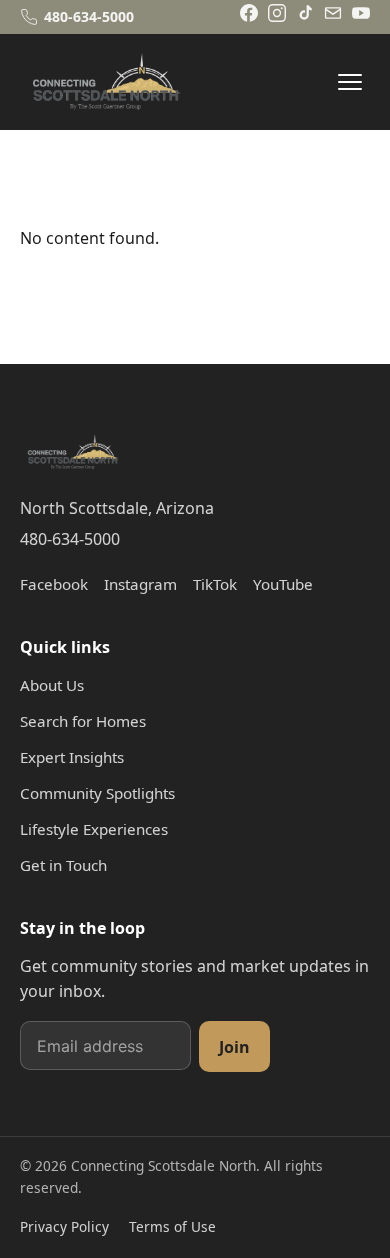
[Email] (333, 13)
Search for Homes (83, 721)
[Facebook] (249, 13)
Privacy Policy (64, 1226)
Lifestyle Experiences (94, 829)
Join (234, 1047)
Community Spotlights (97, 793)
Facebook (54, 584)
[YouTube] (361, 13)
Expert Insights (72, 757)
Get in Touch (63, 865)
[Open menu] (350, 82)
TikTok (215, 584)
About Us (52, 685)
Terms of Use (172, 1226)
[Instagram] (277, 13)
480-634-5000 (70, 539)
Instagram (140, 584)
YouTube (283, 584)
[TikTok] (305, 13)
